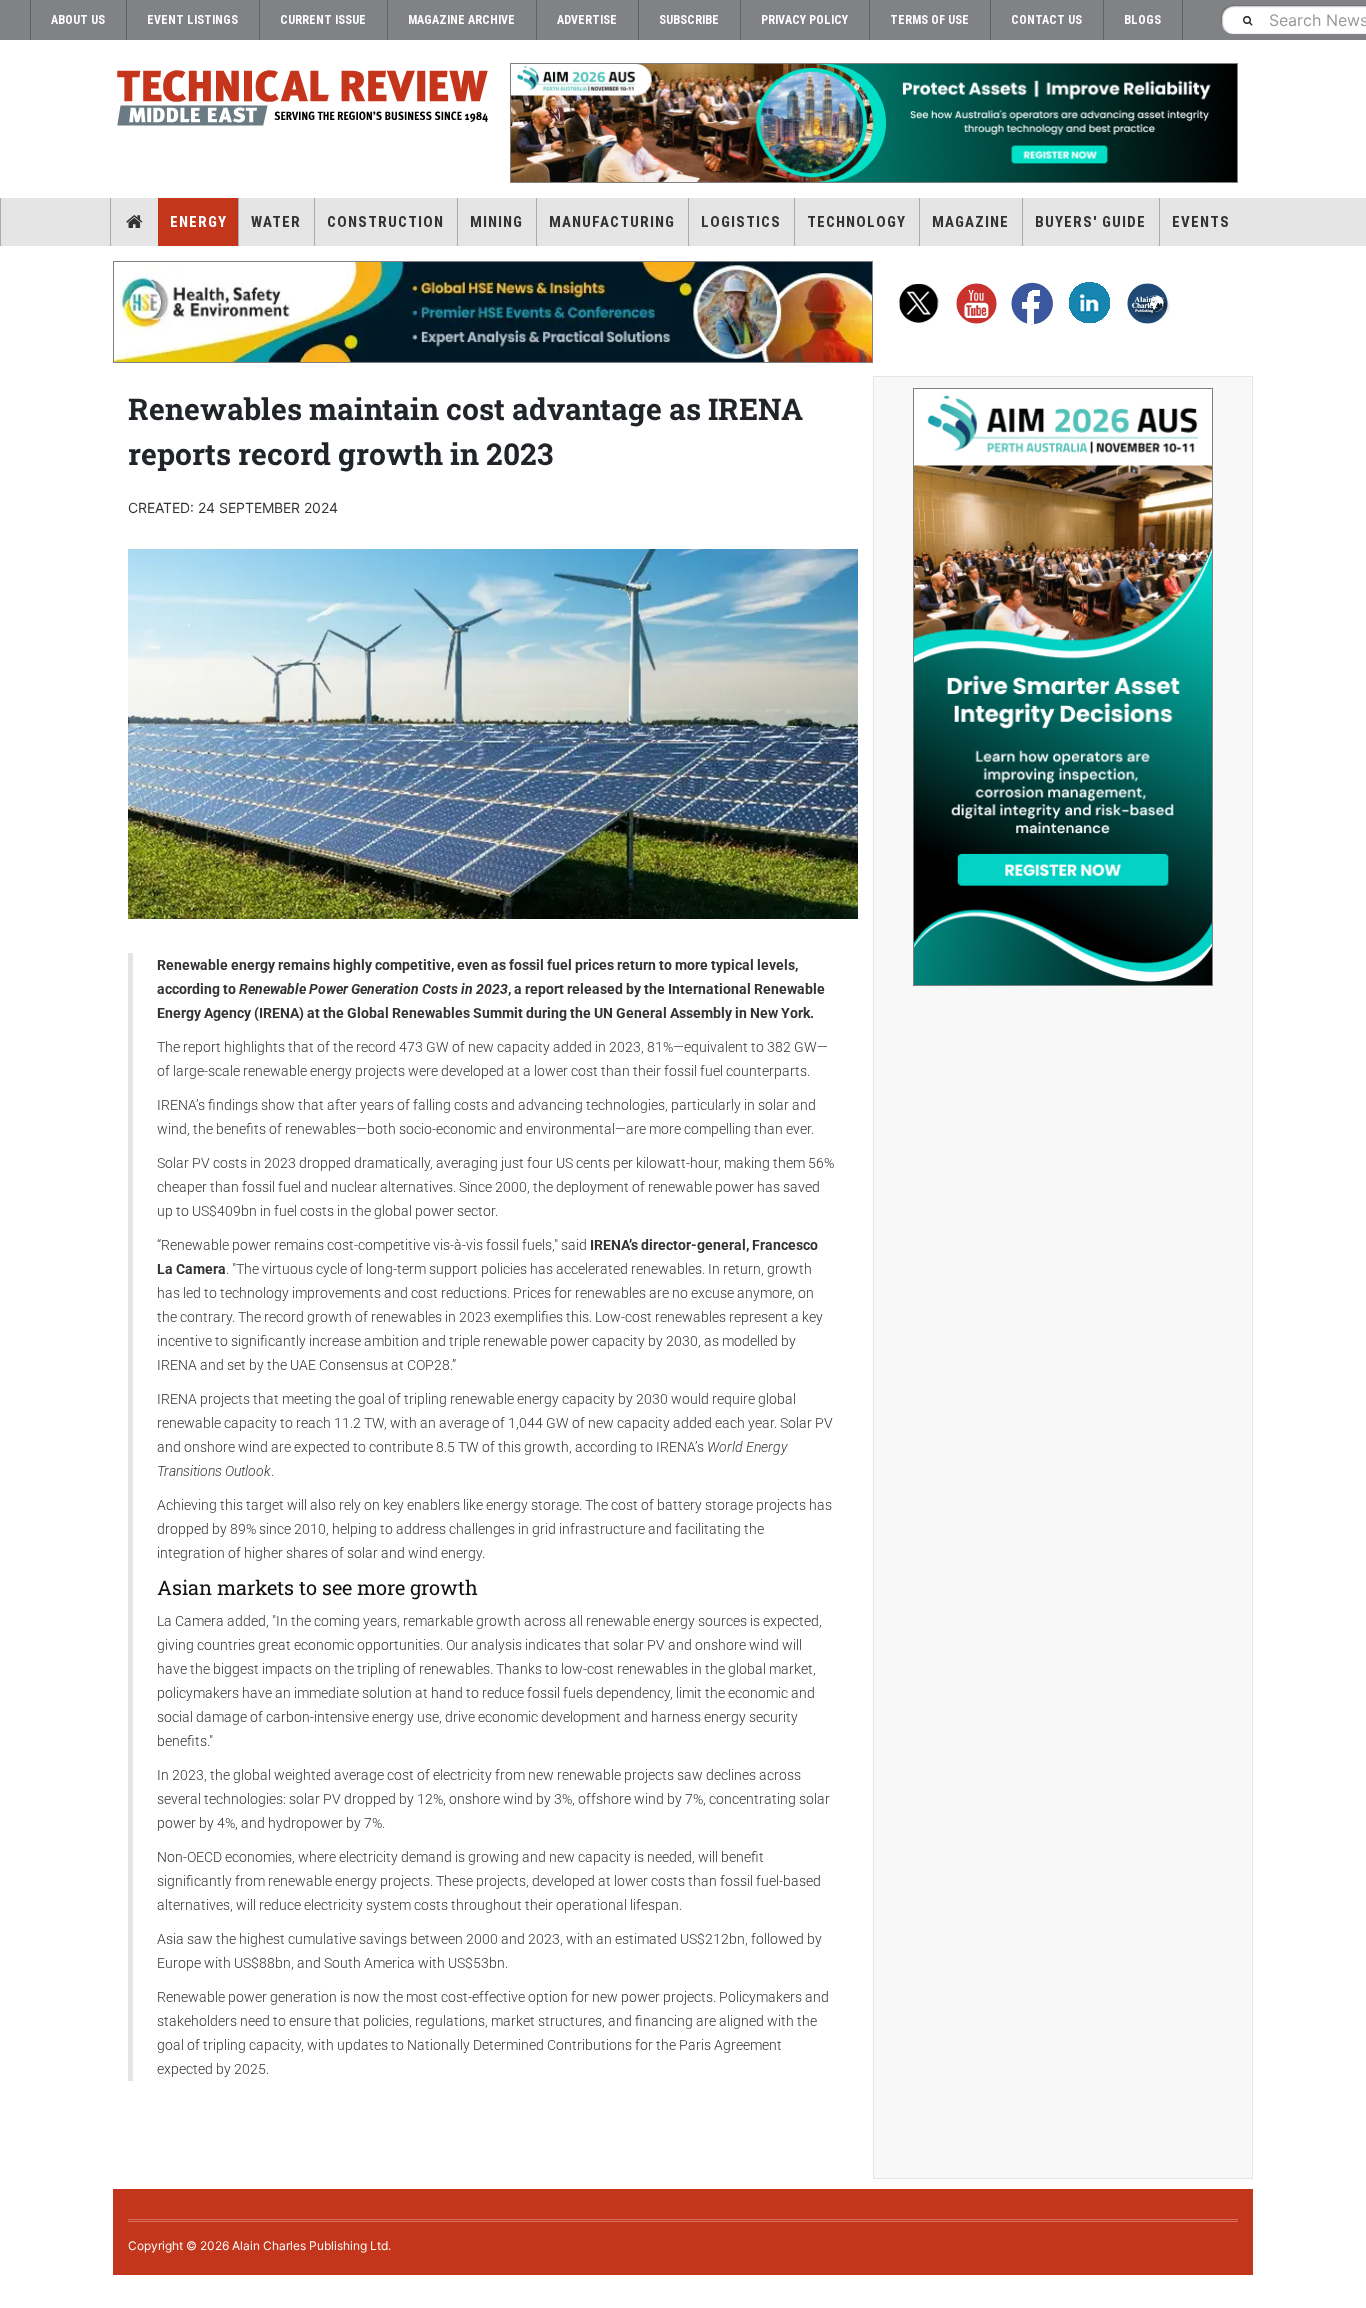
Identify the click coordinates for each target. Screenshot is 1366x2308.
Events (1201, 222)
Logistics (741, 222)
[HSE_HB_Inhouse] (493, 312)
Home (134, 222)
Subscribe (689, 20)
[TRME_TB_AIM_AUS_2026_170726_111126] (873, 123)
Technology (856, 222)
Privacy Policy (804, 20)
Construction (385, 222)
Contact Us (1046, 20)
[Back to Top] (15, 2291)
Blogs (1142, 20)
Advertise (587, 20)
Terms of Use (929, 20)
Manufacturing (612, 222)
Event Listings (192, 20)
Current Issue (323, 20)
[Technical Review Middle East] (303, 101)
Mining (496, 222)
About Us (78, 20)
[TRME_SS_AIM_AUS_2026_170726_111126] (1063, 687)
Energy (198, 222)
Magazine (970, 222)
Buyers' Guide (1090, 222)
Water (276, 222)
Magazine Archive (461, 20)
